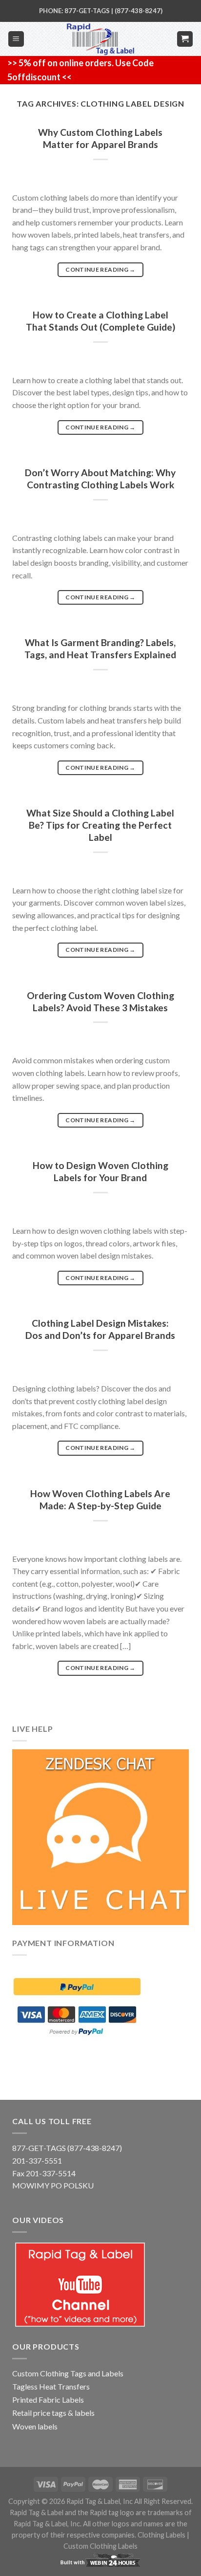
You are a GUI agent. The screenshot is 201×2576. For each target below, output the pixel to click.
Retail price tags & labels (53, 2413)
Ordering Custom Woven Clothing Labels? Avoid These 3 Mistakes (100, 1001)
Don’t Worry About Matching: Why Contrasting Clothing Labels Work (100, 479)
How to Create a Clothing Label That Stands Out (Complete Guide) (100, 321)
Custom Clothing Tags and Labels (68, 2373)
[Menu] (16, 39)
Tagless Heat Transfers (51, 2386)
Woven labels (35, 2426)
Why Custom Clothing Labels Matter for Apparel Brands (100, 138)
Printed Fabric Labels (48, 2400)
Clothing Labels (161, 2535)
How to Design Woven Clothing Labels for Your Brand (100, 1171)
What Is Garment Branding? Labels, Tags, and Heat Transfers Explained (100, 649)
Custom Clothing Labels (100, 2546)
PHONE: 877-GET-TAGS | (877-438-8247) (101, 11)
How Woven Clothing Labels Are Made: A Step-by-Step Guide (100, 1500)
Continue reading (100, 269)
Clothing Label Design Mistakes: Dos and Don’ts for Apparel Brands (100, 1329)
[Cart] (185, 39)
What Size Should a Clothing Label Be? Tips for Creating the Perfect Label (100, 825)
